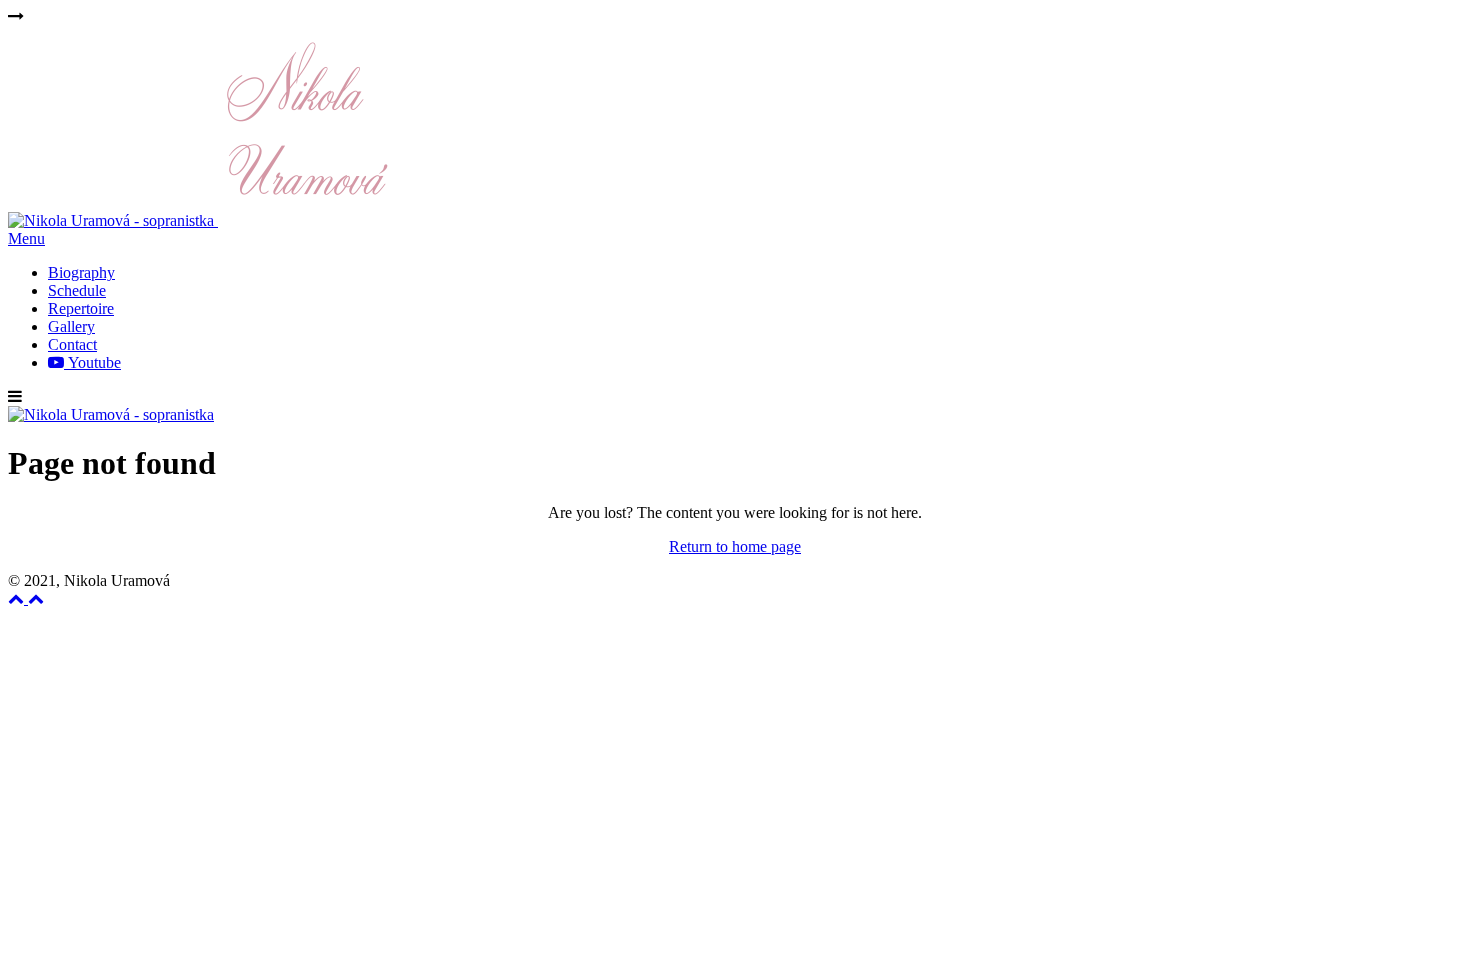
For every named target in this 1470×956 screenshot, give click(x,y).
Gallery (71, 326)
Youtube (92, 362)
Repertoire (81, 308)
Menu (26, 238)
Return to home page (735, 546)
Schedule (77, 290)
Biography (81, 272)
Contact (72, 344)
